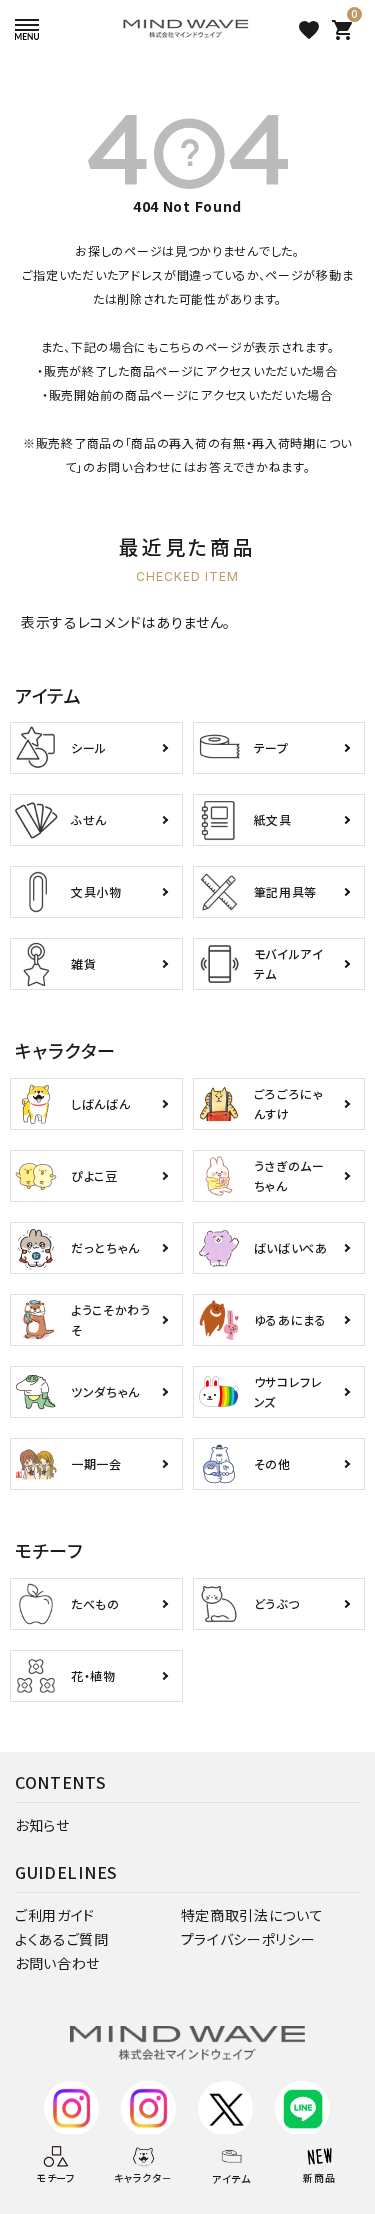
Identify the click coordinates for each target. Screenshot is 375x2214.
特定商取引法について (252, 1915)
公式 (70, 2145)
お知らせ (42, 1825)
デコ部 (148, 2145)
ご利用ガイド (55, 1915)
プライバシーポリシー (248, 1939)
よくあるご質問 (62, 1939)
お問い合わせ (57, 1963)
